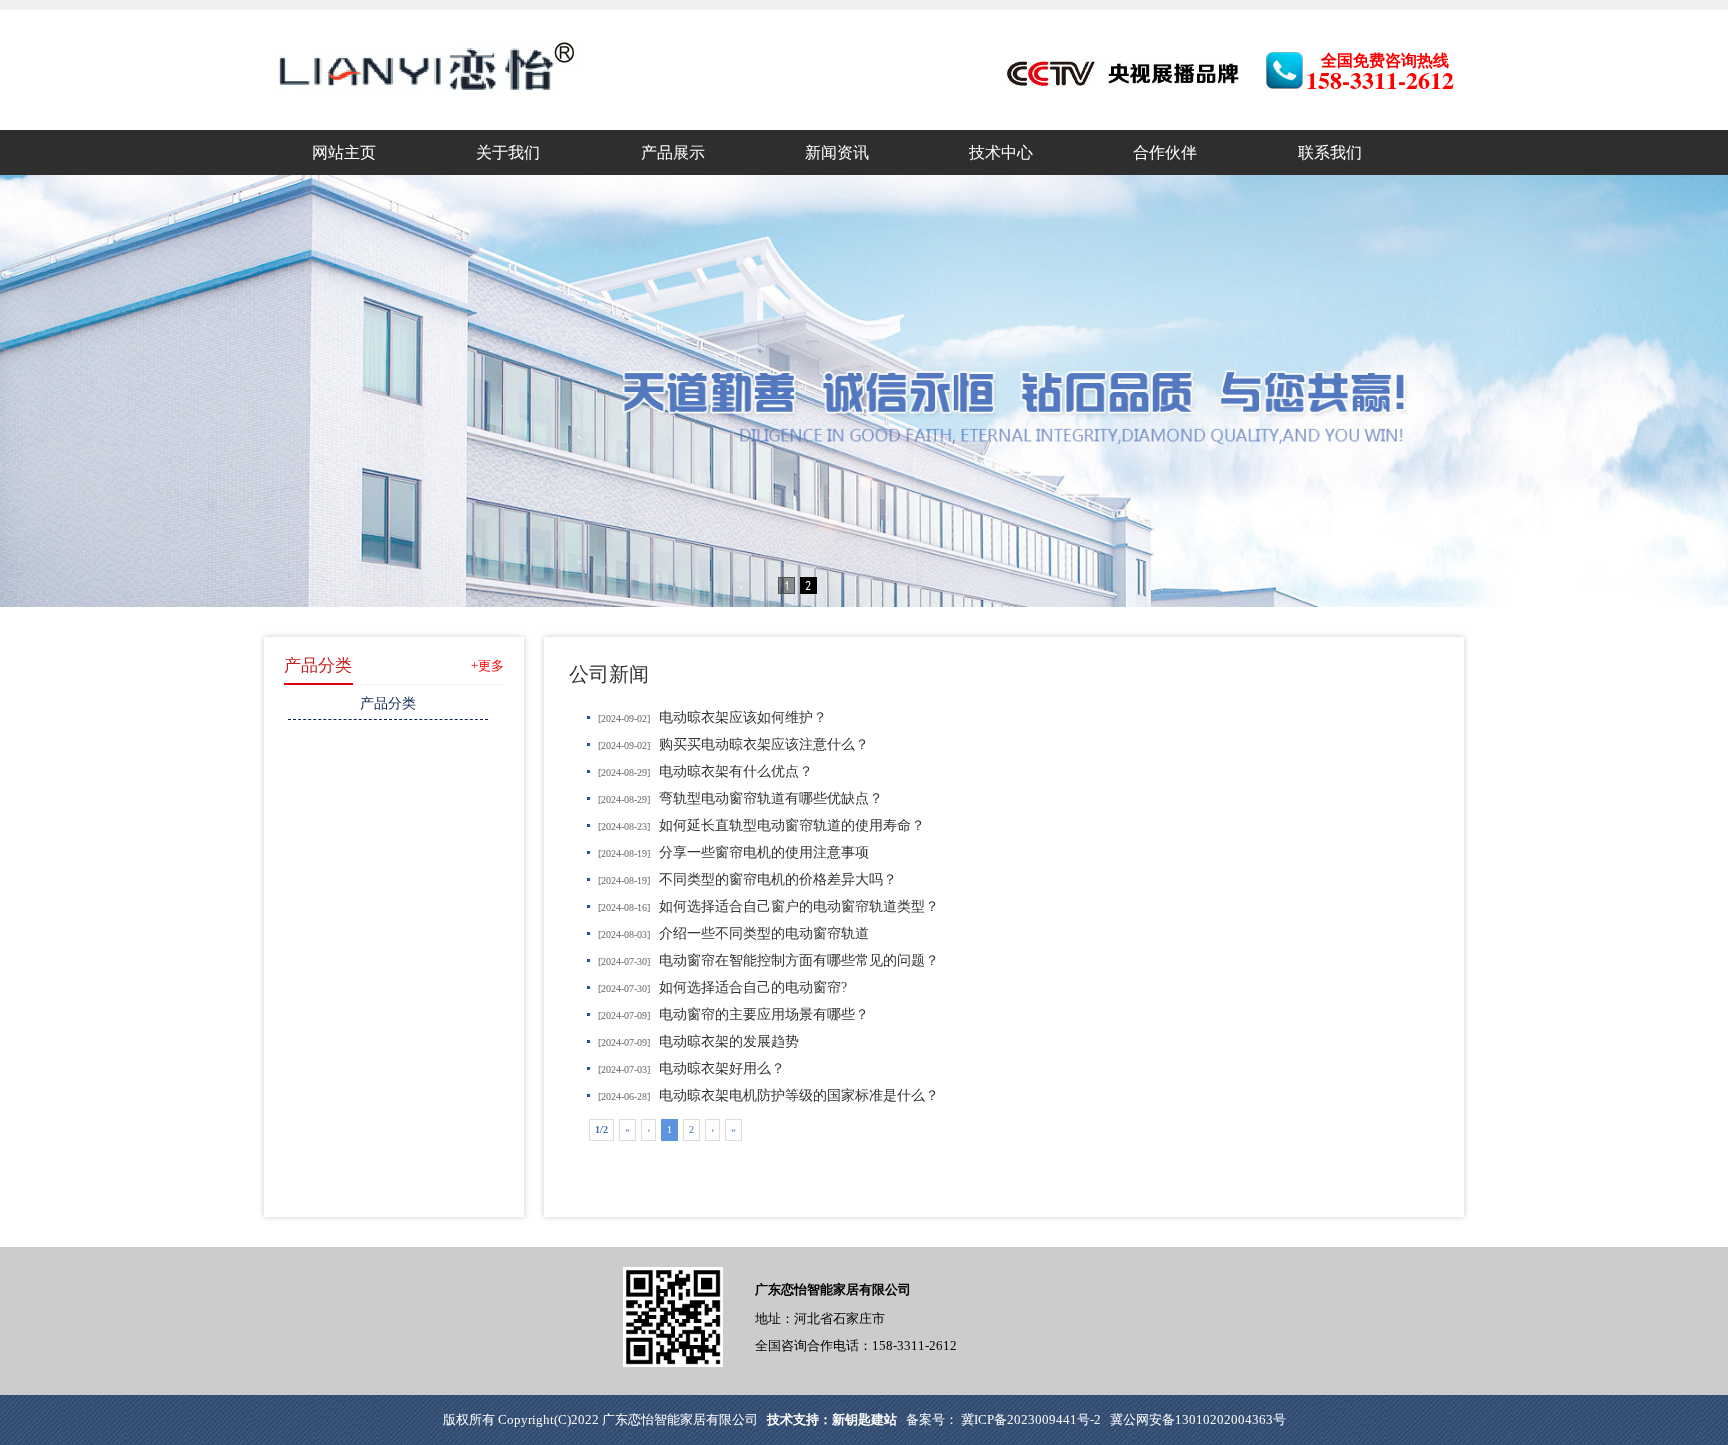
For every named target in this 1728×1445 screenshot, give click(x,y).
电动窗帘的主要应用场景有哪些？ (764, 1014)
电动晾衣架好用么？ (722, 1068)
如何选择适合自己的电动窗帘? (753, 987)
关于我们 (508, 152)
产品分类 (318, 665)
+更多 (487, 665)
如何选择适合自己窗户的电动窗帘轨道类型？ (799, 906)
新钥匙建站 (864, 1419)
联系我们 (1330, 152)
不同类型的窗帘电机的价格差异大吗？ (778, 879)
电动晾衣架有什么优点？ (736, 771)
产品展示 (673, 152)
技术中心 (1001, 152)
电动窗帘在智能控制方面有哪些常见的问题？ (799, 960)
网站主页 (344, 152)
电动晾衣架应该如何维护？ (743, 717)
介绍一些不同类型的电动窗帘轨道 (764, 933)
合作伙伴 (1165, 152)
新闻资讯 (837, 152)
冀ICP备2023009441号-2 (1029, 1419)
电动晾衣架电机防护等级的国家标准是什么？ (799, 1095)
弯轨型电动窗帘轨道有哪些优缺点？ (771, 798)
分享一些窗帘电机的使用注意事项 (764, 852)
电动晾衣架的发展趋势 (729, 1041)
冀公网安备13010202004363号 (1198, 1419)
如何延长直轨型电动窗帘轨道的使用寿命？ (792, 825)
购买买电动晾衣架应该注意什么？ (764, 744)
